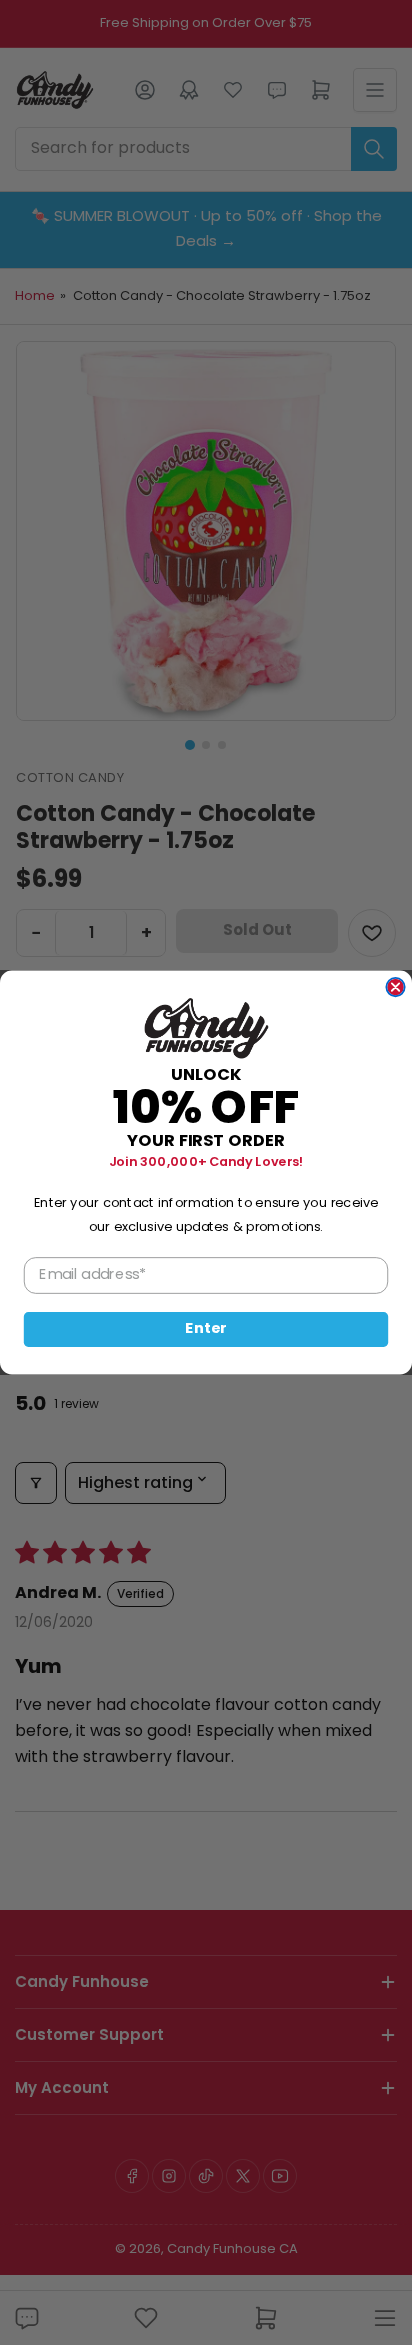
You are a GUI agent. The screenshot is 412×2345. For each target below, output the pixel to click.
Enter (205, 1330)
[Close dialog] (395, 987)
